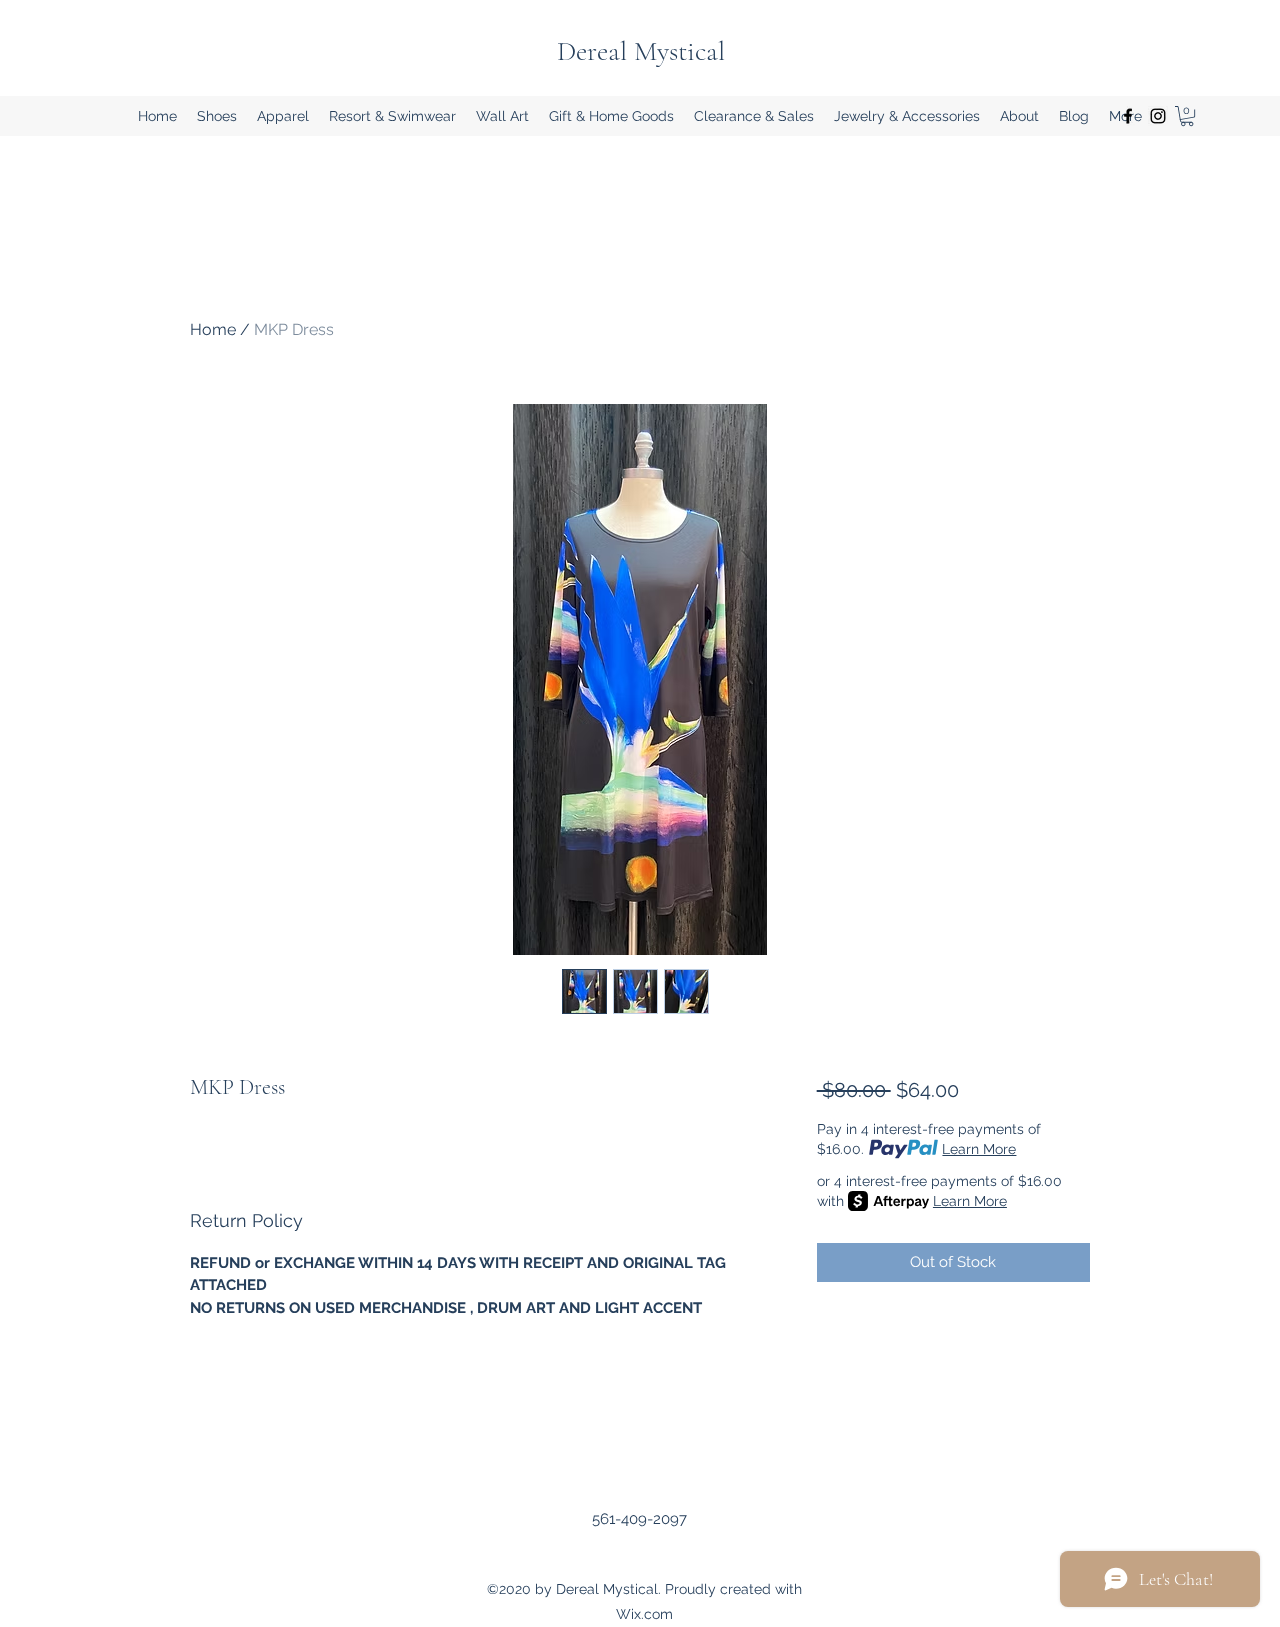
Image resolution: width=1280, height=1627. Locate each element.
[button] (217, 116)
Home (213, 329)
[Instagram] (1158, 116)
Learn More (979, 1149)
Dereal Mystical (641, 51)
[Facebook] (1128, 116)
